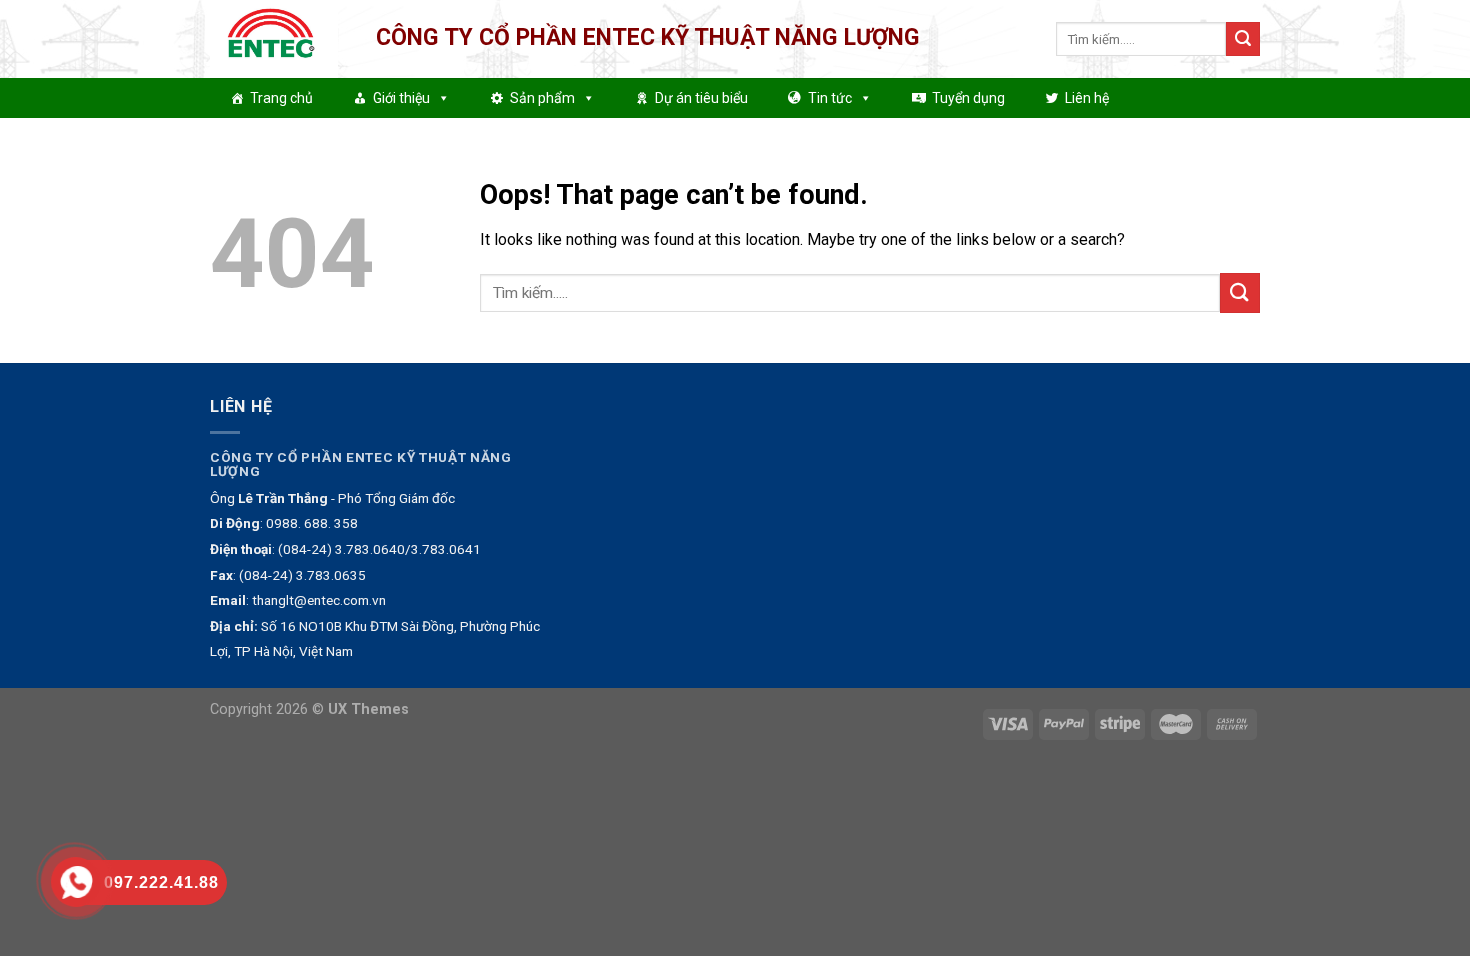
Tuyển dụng (968, 98)
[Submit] (1243, 39)
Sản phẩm (542, 98)
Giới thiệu (401, 98)
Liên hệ (1087, 98)
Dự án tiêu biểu (701, 98)
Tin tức (830, 98)
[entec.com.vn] (278, 39)
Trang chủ (281, 98)
